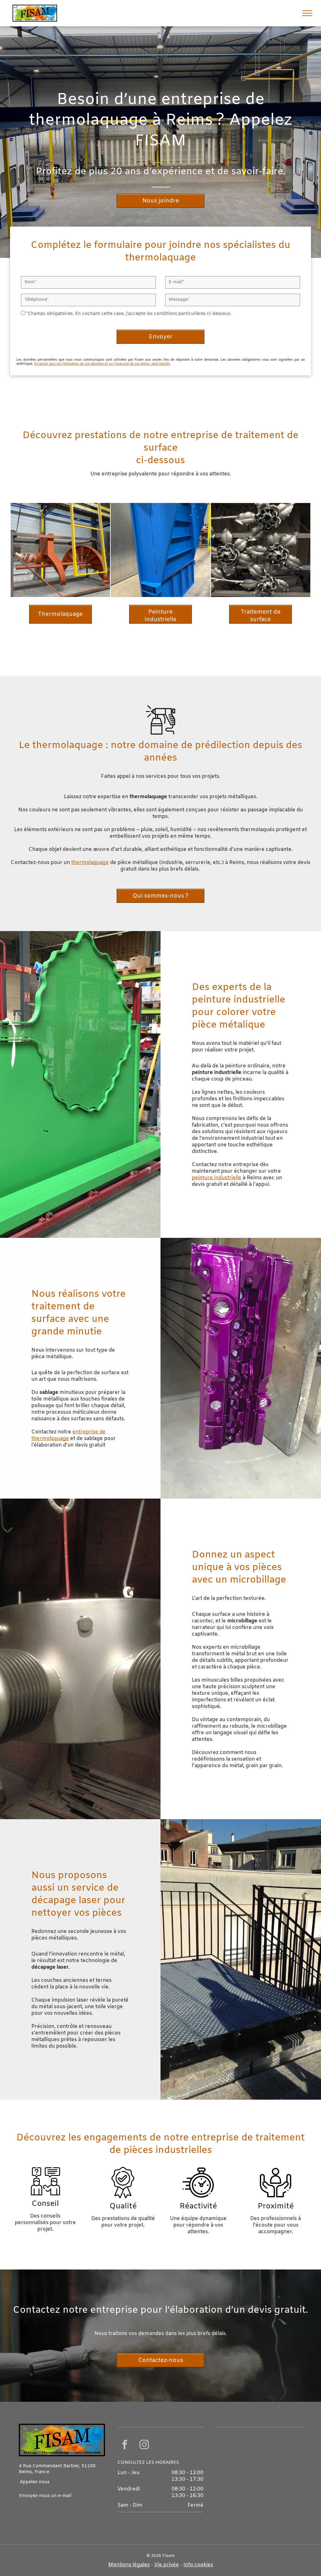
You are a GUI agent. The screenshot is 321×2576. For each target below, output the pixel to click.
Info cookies (198, 2565)
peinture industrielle (217, 1178)
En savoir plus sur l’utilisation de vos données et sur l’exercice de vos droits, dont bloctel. (102, 364)
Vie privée (167, 2565)
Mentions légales (129, 2565)
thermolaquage (90, 863)
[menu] (307, 13)
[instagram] (144, 2445)
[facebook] (125, 2445)
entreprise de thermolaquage (68, 1435)
